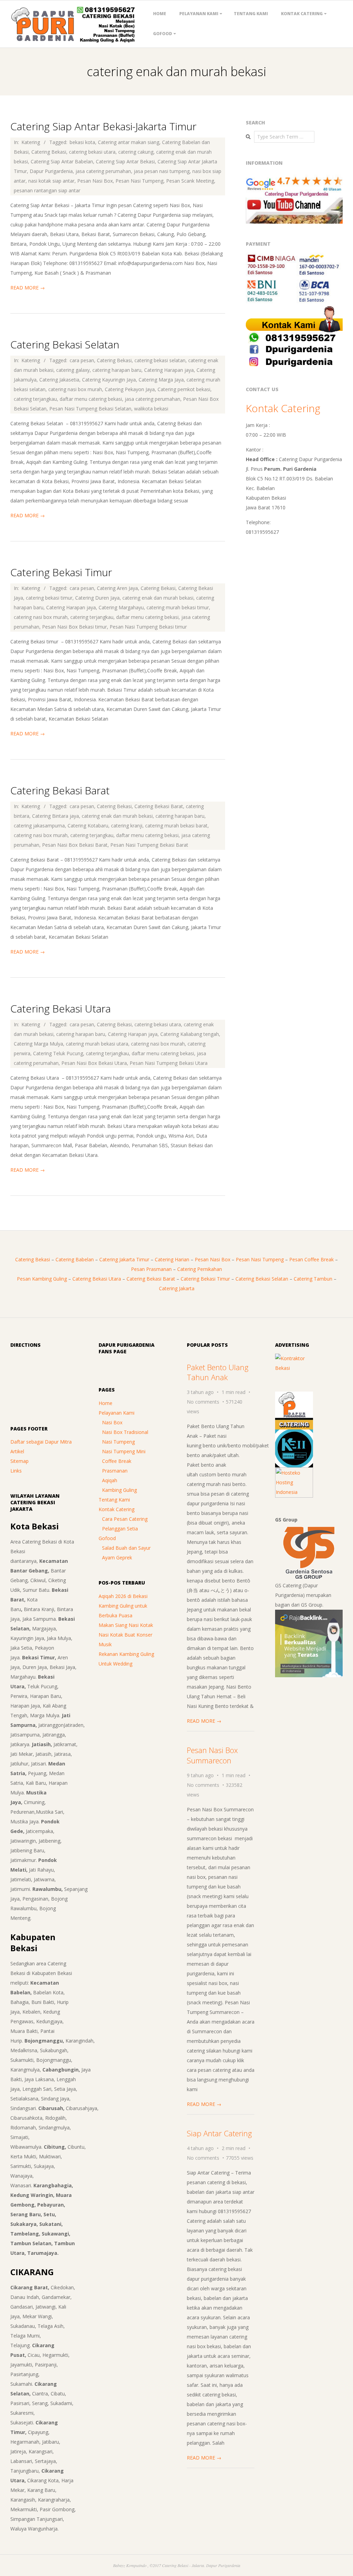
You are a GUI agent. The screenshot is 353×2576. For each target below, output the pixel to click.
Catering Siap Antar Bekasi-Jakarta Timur (103, 126)
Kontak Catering (302, 14)
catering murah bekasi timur (178, 607)
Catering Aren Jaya (117, 588)
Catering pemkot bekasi (184, 389)
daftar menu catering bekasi (91, 399)
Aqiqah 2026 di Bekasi (123, 1596)
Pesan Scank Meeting (190, 181)
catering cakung (136, 152)
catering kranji (127, 826)
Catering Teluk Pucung (58, 1053)
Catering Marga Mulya (38, 1044)
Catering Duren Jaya (97, 598)
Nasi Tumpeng (118, 1442)
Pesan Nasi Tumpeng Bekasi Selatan (90, 409)
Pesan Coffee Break (311, 1259)
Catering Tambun (313, 1279)
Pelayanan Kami (199, 14)
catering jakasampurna (39, 826)
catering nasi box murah (75, 389)
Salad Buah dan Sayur (126, 1548)
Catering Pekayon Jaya (130, 389)
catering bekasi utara (92, 152)
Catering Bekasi (49, 152)
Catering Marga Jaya (161, 380)
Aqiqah (110, 1480)
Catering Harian (172, 1259)
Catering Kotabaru (88, 826)
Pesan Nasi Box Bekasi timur (74, 627)
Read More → (28, 288)
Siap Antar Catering (219, 2133)
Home (160, 14)
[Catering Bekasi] (294, 1396)
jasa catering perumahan (103, 171)
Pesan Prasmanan (151, 1269)
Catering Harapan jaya (169, 370)
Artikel (17, 1451)
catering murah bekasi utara (97, 1044)
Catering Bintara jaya (56, 816)
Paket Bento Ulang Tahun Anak (218, 1372)
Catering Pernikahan (200, 1269)
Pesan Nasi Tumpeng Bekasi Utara (169, 1063)
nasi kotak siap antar (51, 181)
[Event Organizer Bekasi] (294, 1434)
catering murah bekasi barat (176, 826)
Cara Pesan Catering (125, 1519)
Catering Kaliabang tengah (190, 1034)
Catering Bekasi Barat (60, 790)
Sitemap (19, 1461)
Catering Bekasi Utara (60, 1009)
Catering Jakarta (177, 1288)
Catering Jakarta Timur (124, 1259)
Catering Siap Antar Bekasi (125, 161)
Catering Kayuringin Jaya (109, 380)
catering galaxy (73, 370)
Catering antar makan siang (129, 142)
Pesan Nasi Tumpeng (139, 181)
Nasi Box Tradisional (125, 1432)
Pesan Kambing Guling (42, 1279)
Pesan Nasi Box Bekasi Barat (75, 845)
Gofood (163, 34)
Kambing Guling (119, 1490)
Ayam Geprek (117, 1557)
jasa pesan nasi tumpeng (162, 171)
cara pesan (82, 360)
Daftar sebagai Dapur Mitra (41, 1442)
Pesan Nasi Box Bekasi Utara (94, 1063)
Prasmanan (115, 1471)
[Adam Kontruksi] (294, 1358)
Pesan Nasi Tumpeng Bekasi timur (148, 627)
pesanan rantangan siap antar (47, 190)
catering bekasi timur (49, 598)
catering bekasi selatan (160, 360)
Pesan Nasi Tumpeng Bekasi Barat (149, 845)
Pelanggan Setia (120, 1529)
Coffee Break (117, 1461)
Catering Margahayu (121, 607)
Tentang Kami (251, 14)
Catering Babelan (75, 1259)
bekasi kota (82, 142)
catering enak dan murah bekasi (158, 598)
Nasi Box (112, 1422)
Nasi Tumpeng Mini (124, 1451)
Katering (31, 142)
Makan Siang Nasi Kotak (126, 1625)
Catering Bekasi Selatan (65, 344)
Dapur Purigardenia (51, 171)
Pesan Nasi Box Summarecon (212, 1755)
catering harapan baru (117, 370)
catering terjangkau (35, 399)
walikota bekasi (151, 409)
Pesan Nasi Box (95, 181)
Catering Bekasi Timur (61, 572)
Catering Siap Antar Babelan (62, 161)
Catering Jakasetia (59, 380)
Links (16, 1471)
